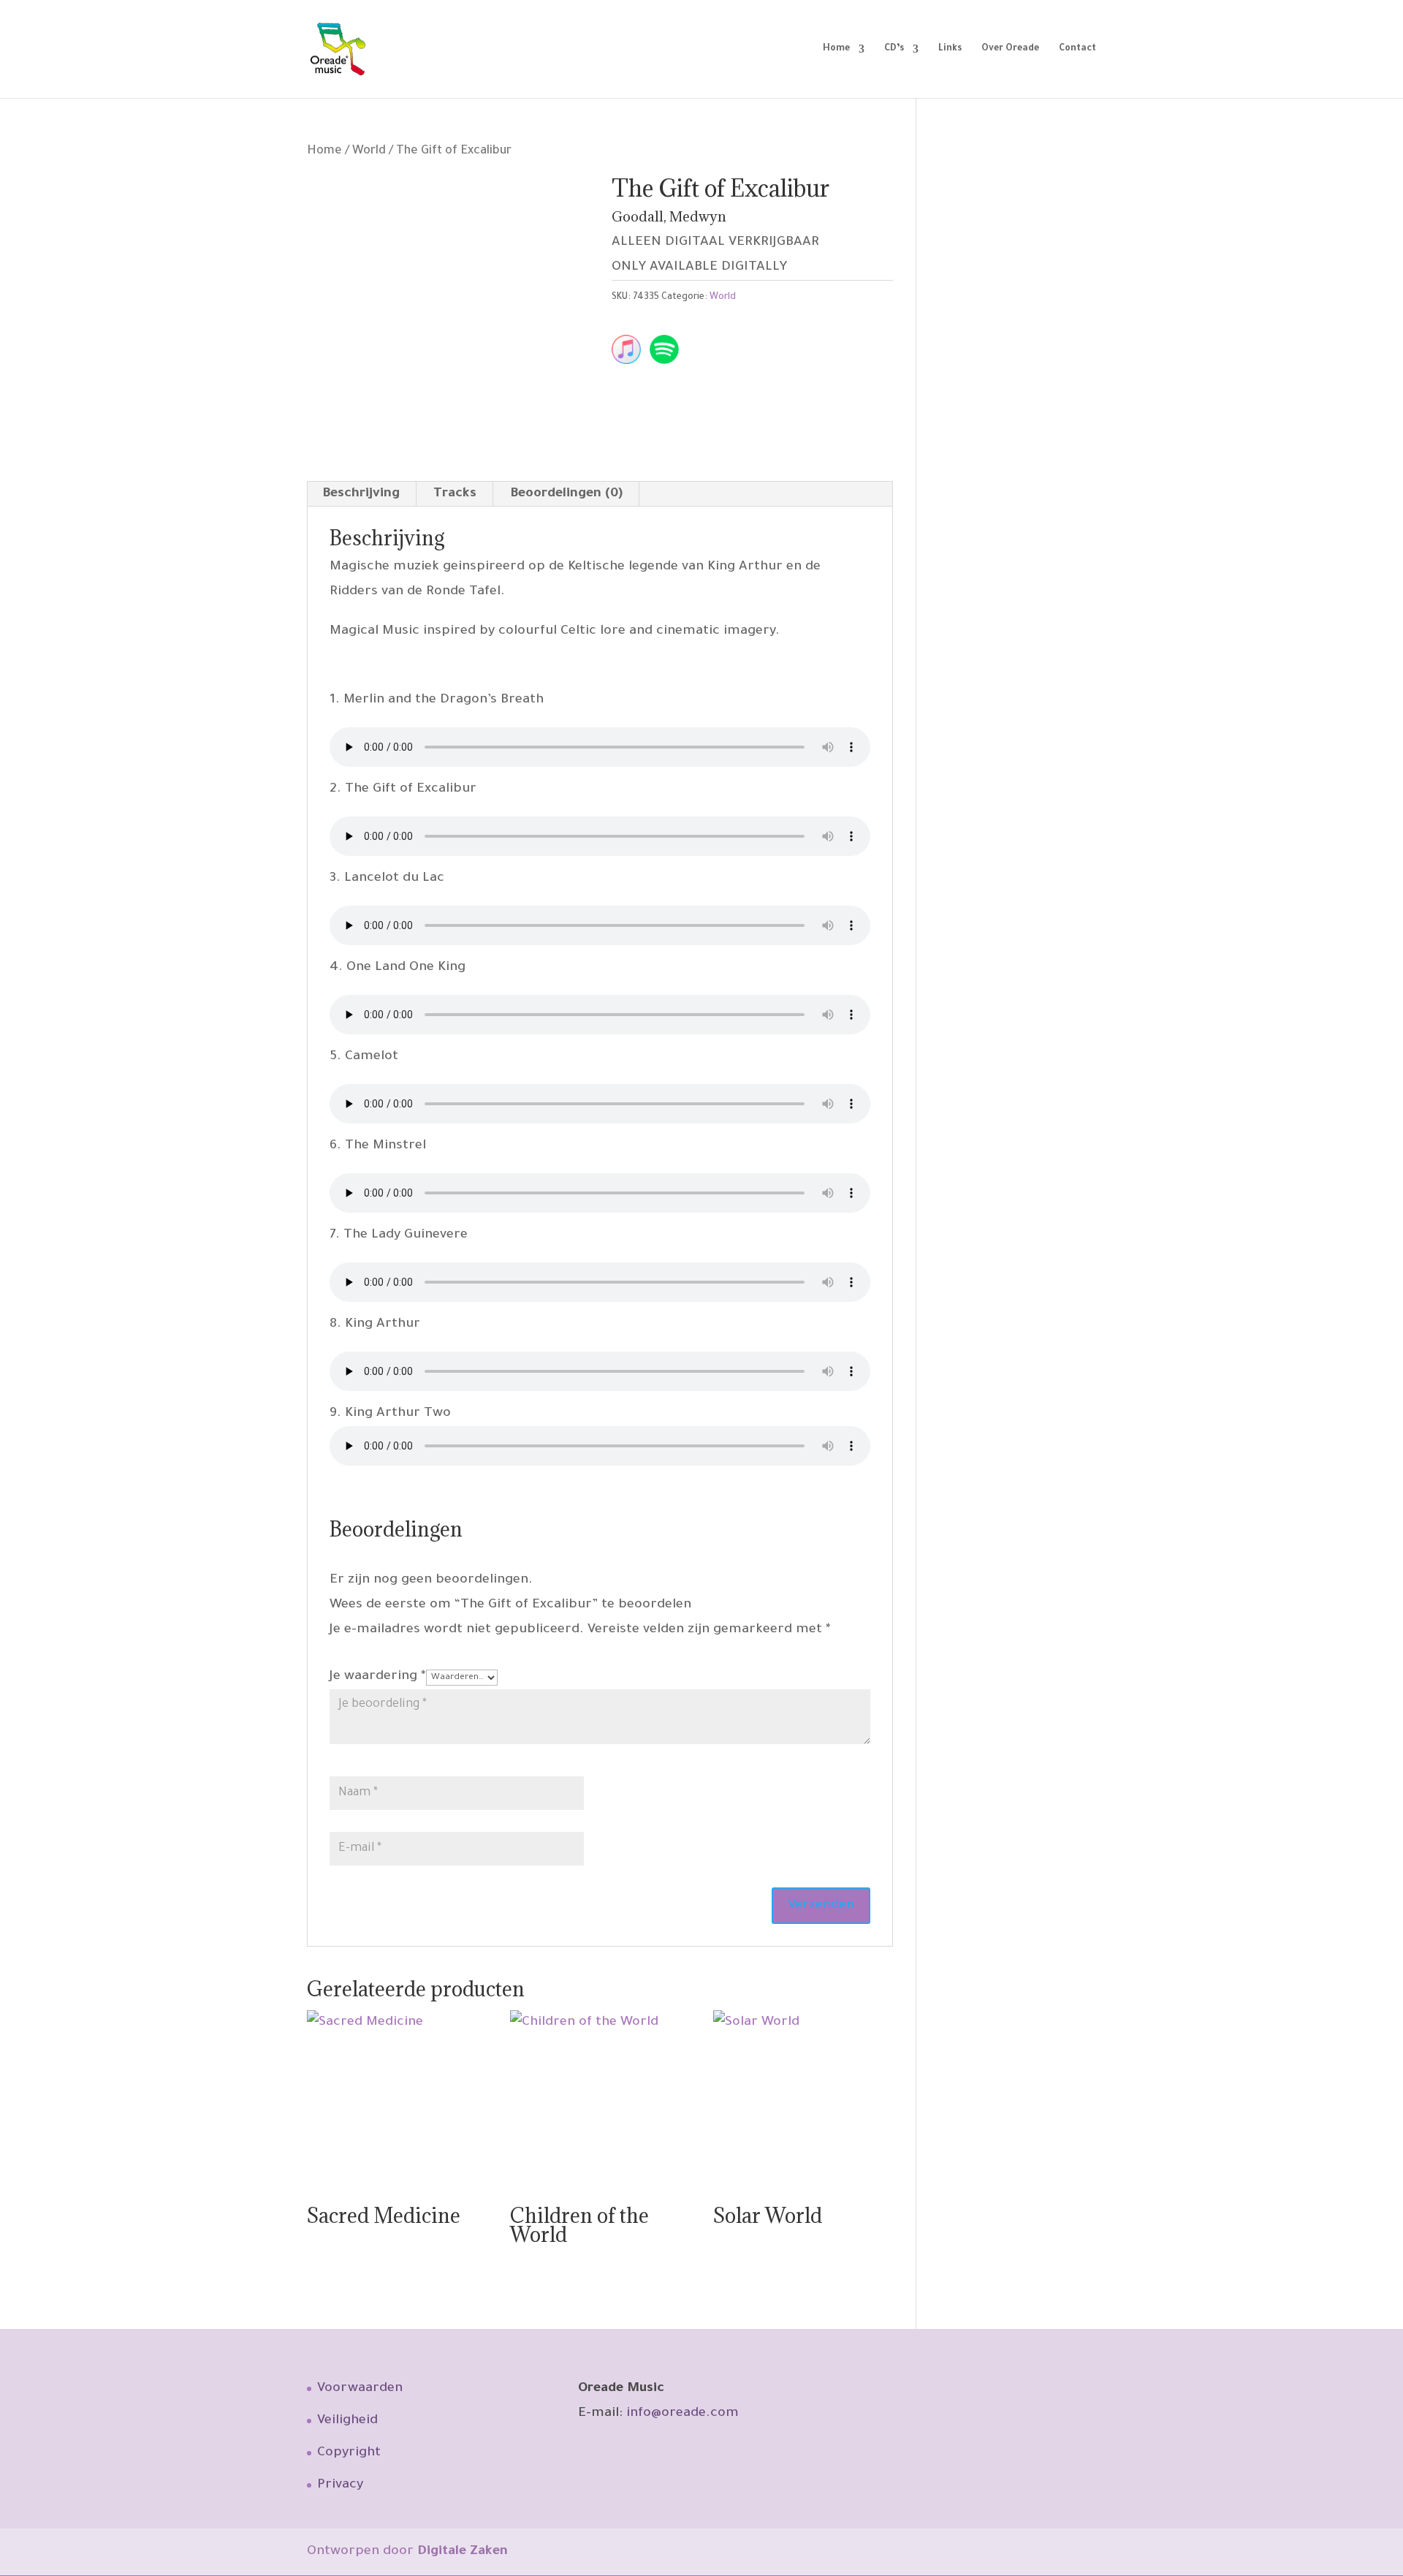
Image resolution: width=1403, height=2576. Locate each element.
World (369, 152)
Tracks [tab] (455, 494)
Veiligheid (347, 2421)
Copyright (349, 2453)
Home (836, 49)
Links (950, 49)
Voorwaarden (360, 2389)
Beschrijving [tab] (361, 494)
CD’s (894, 49)
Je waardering (378, 1677)
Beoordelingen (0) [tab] (566, 494)
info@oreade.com (683, 2414)
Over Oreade (1010, 49)
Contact (1077, 49)
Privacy (340, 2485)
